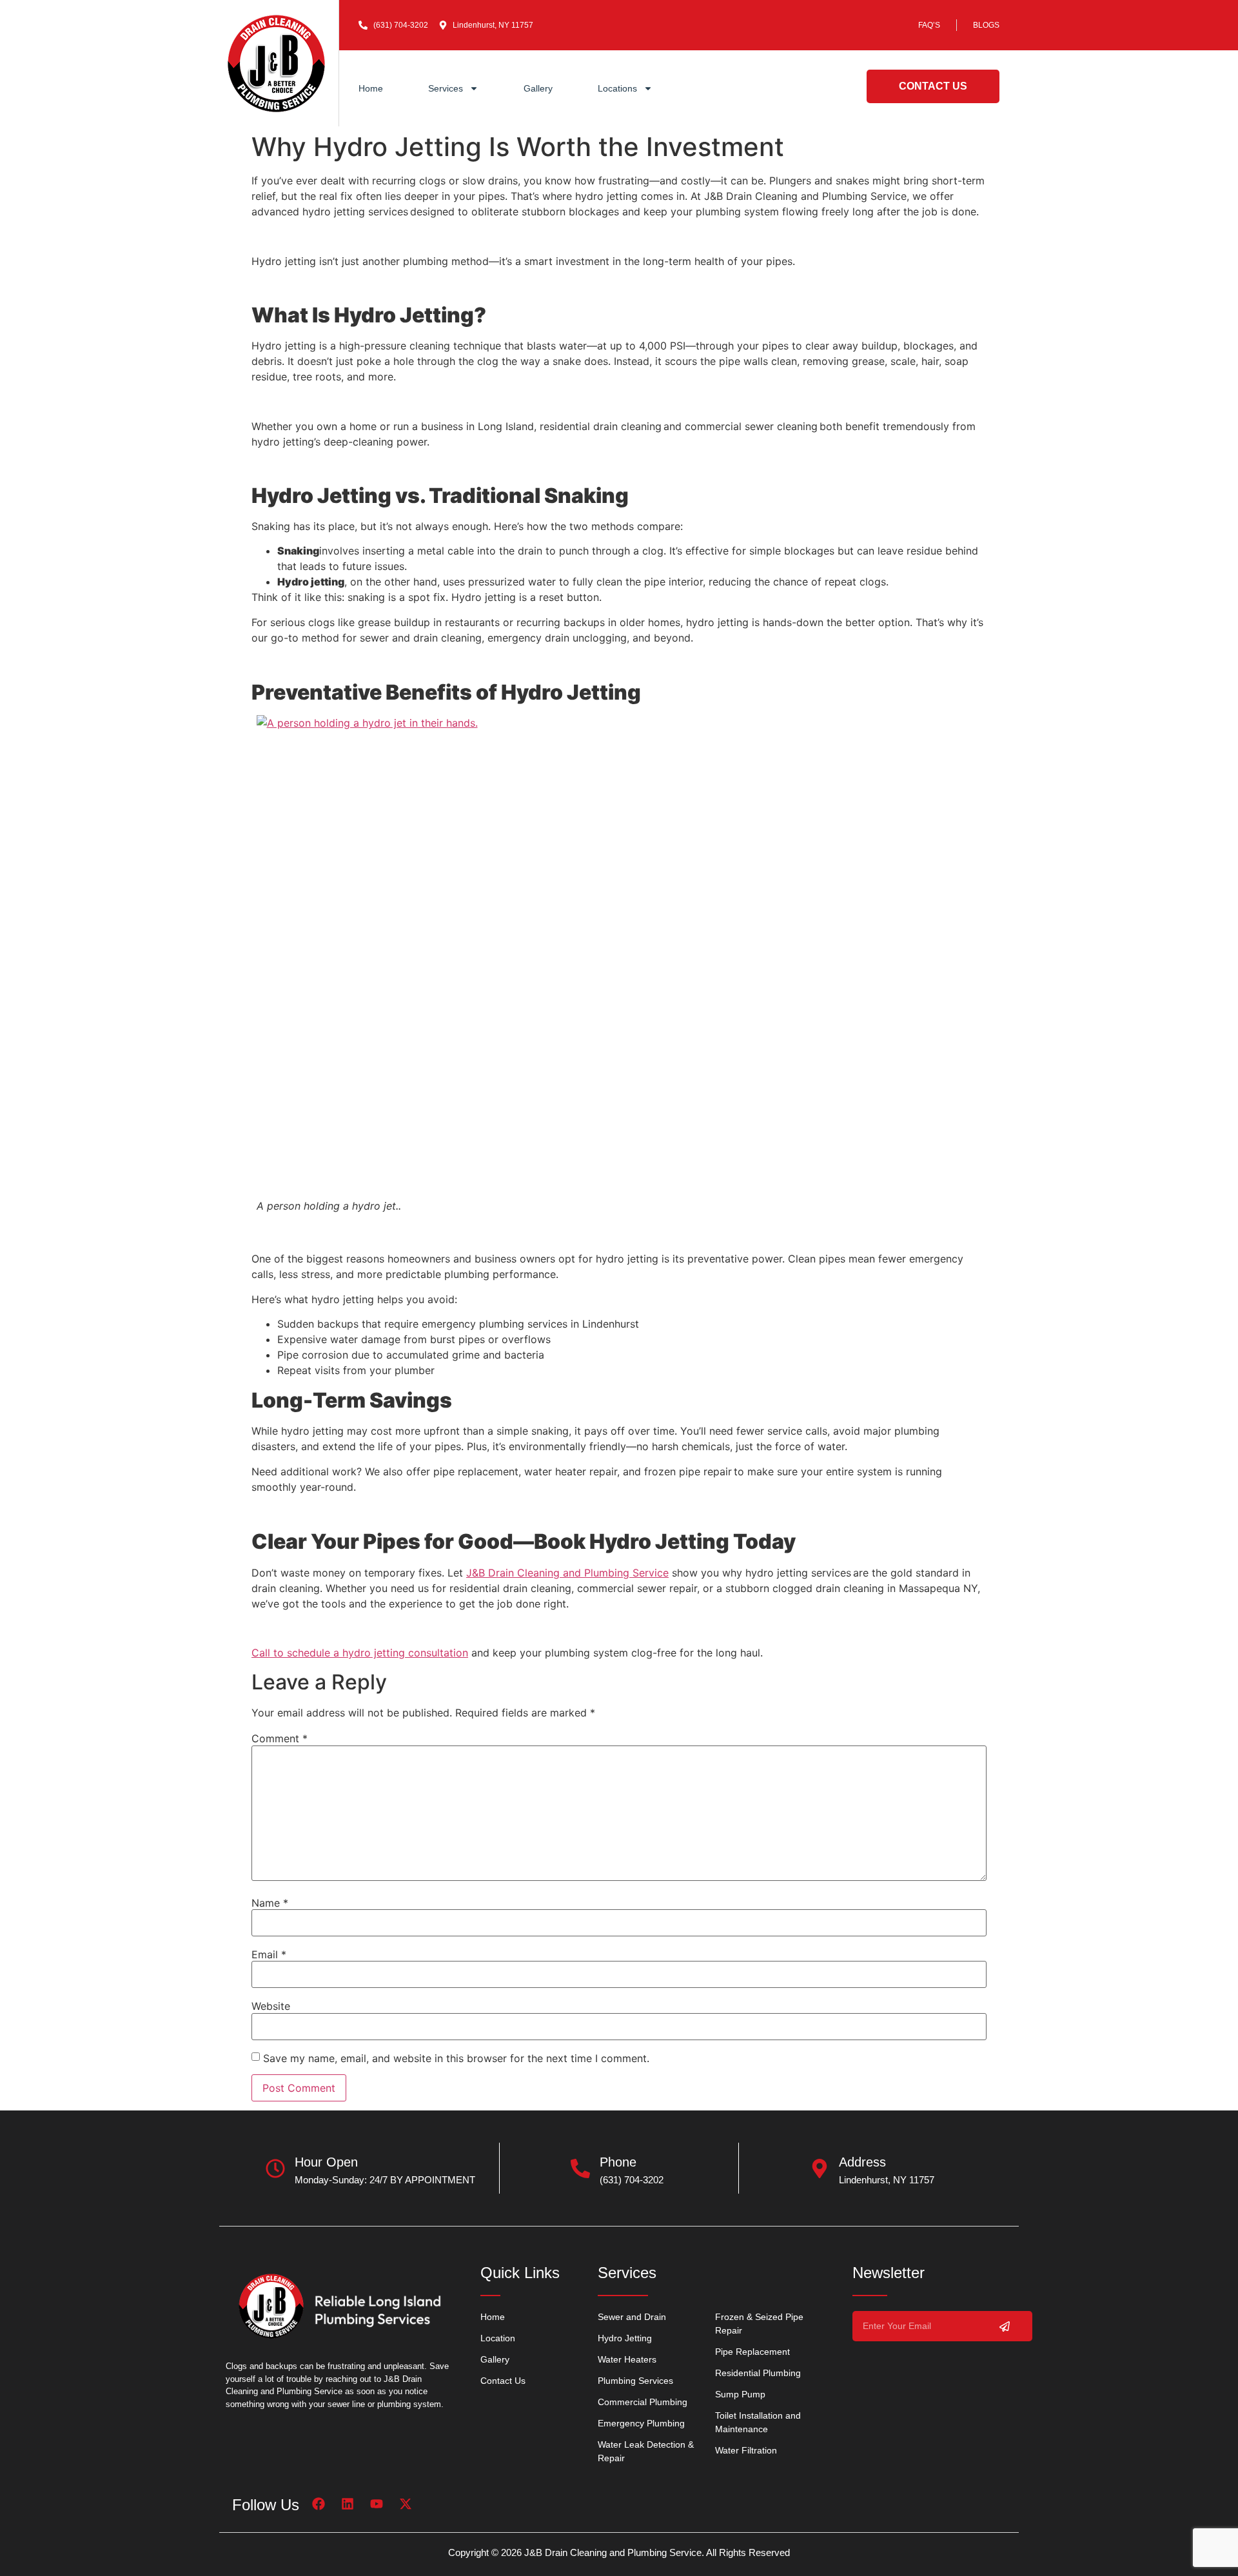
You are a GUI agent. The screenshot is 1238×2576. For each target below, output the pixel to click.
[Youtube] (377, 2504)
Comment (280, 1738)
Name (270, 1903)
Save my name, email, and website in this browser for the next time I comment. (456, 2058)
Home (371, 88)
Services (446, 88)
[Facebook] (319, 2504)
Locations (617, 88)
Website (271, 2006)
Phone (618, 2162)
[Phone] (580, 2168)
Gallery (538, 88)
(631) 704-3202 (632, 2180)
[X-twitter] (406, 2504)
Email (269, 1954)
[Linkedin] (348, 2504)
